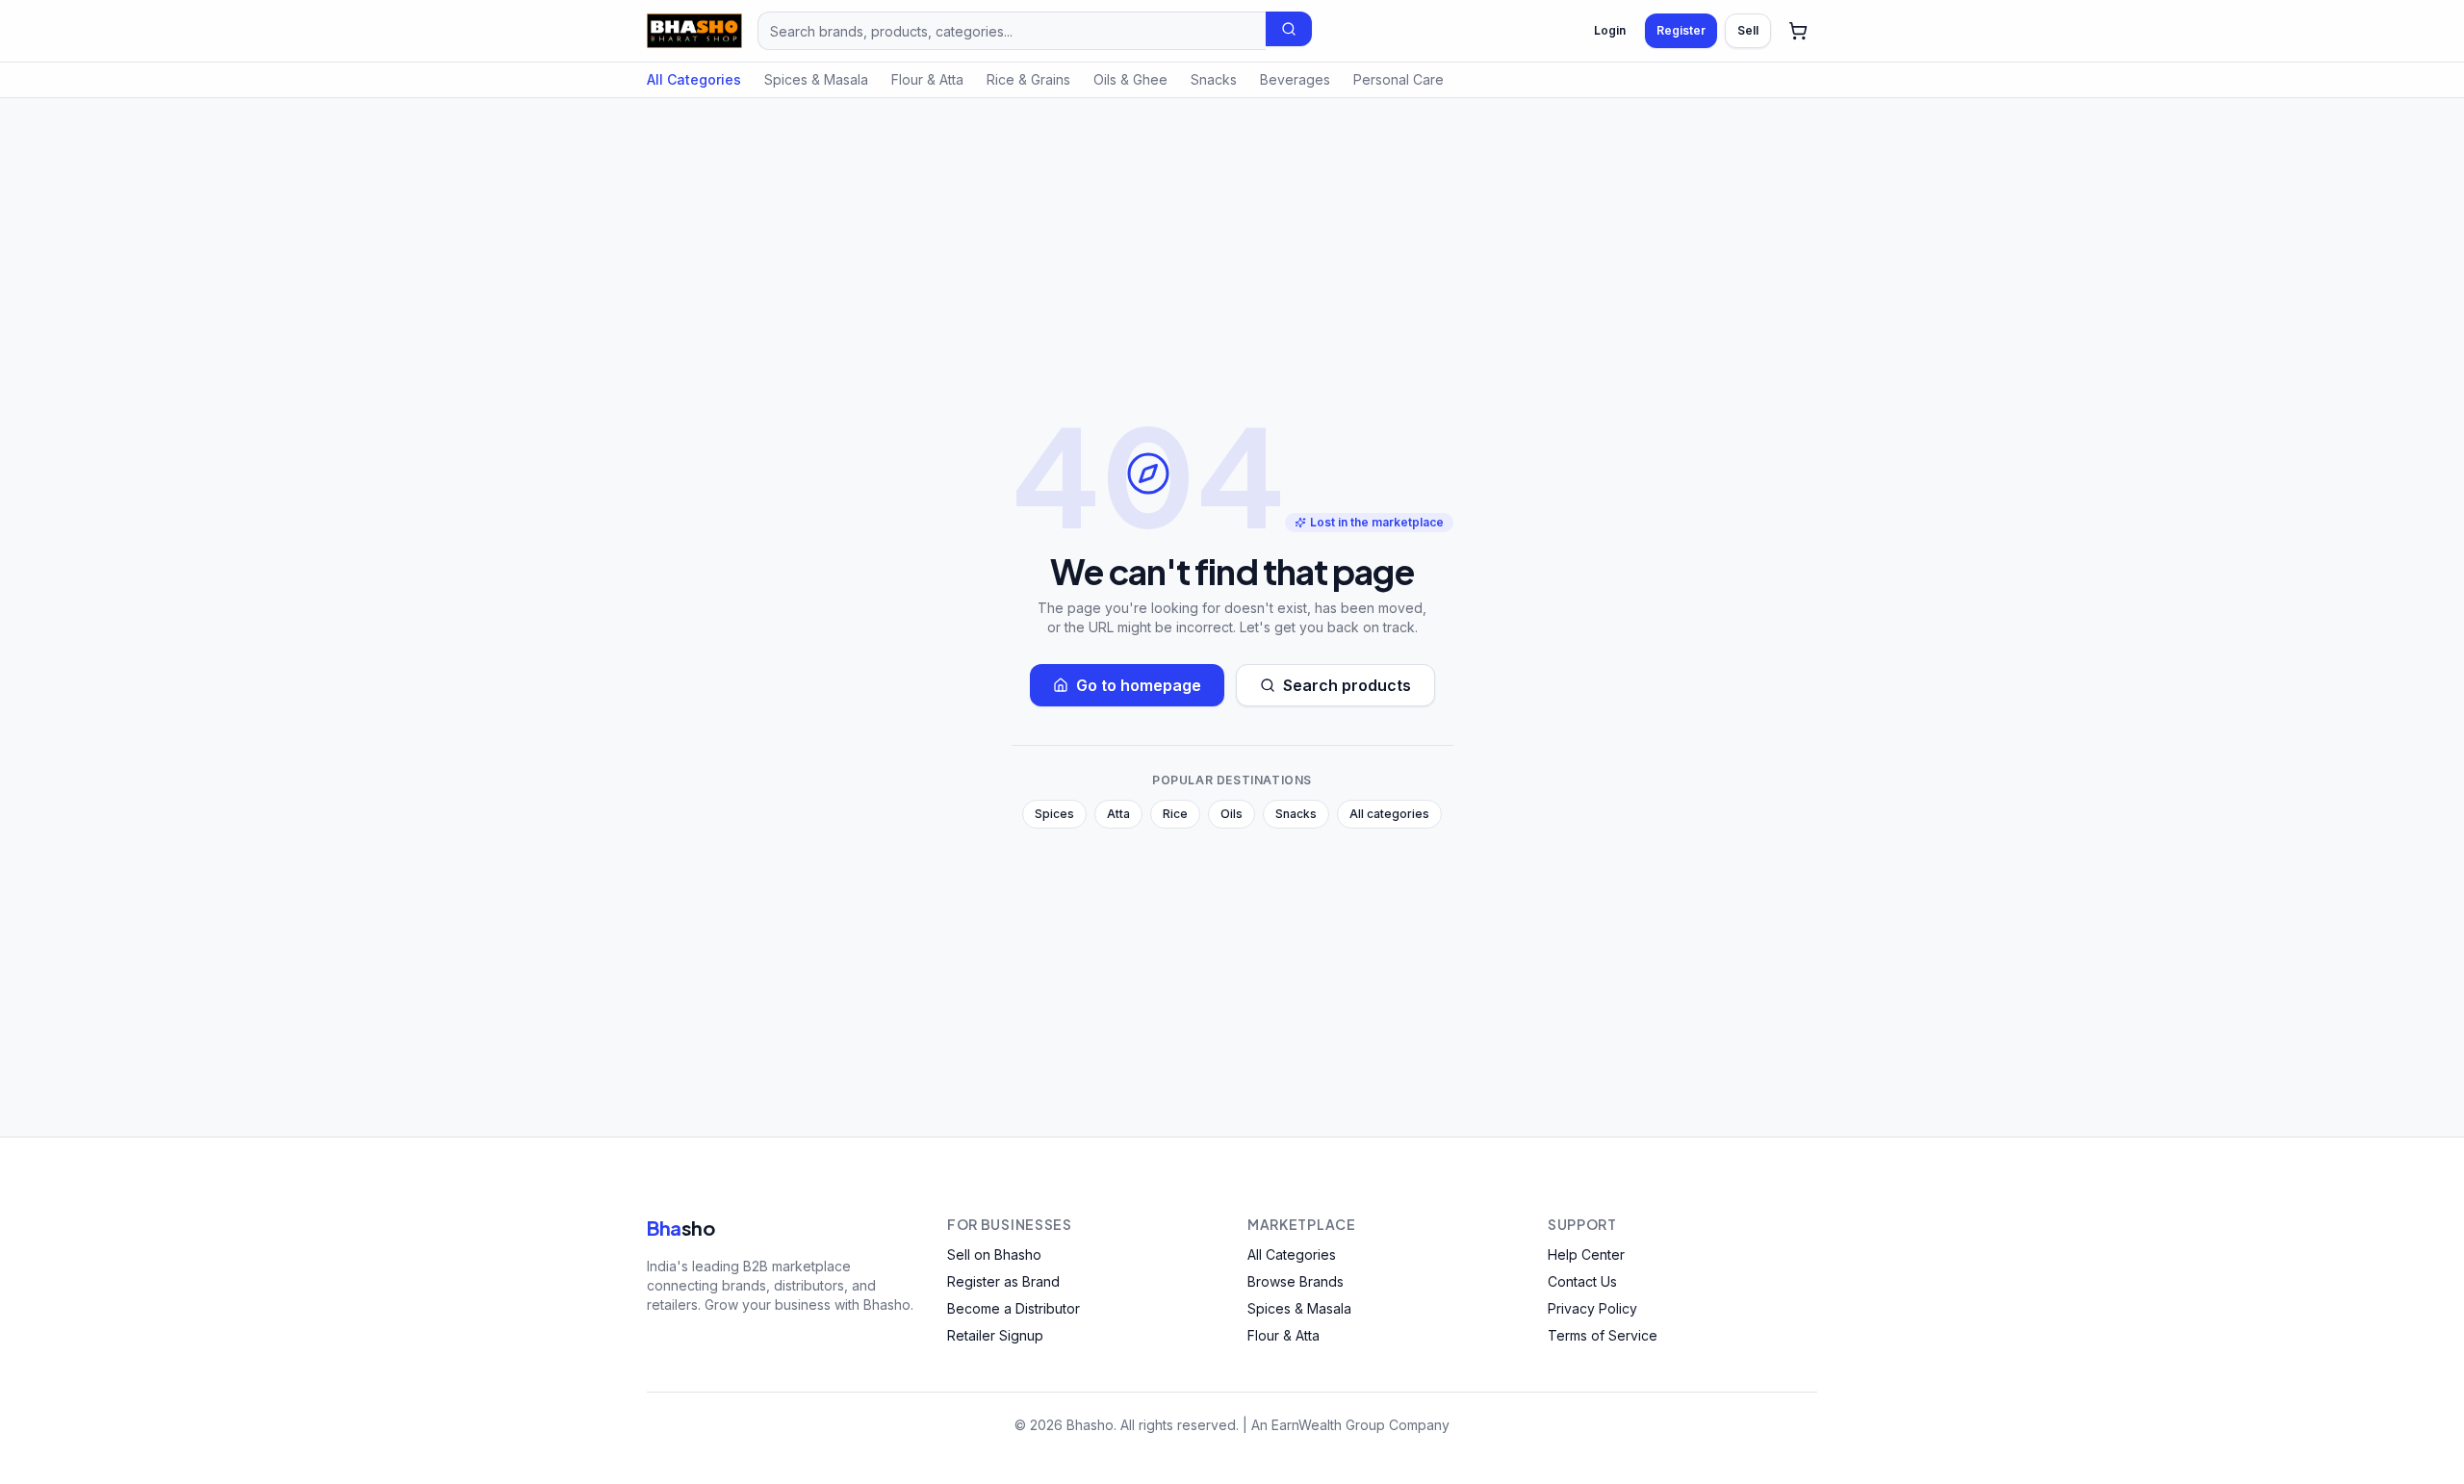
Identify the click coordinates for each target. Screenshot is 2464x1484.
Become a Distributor (1014, 1308)
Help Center (1586, 1254)
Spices (1054, 814)
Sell (1748, 30)
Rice (1175, 814)
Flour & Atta (927, 79)
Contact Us (1582, 1281)
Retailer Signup (995, 1335)
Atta (1118, 814)
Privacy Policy (1592, 1308)
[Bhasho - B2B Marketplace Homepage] (694, 31)
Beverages (1295, 79)
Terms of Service (1603, 1335)
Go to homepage (1139, 685)
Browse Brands (1296, 1281)
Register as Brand (1003, 1281)
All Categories (694, 79)
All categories (1389, 814)
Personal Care (1399, 79)
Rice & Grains (1028, 79)
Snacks (1214, 79)
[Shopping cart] (1798, 31)
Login (1610, 30)
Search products (1347, 685)
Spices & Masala (816, 79)
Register (1681, 30)
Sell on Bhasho (994, 1254)
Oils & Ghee (1130, 79)
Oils (1232, 814)
